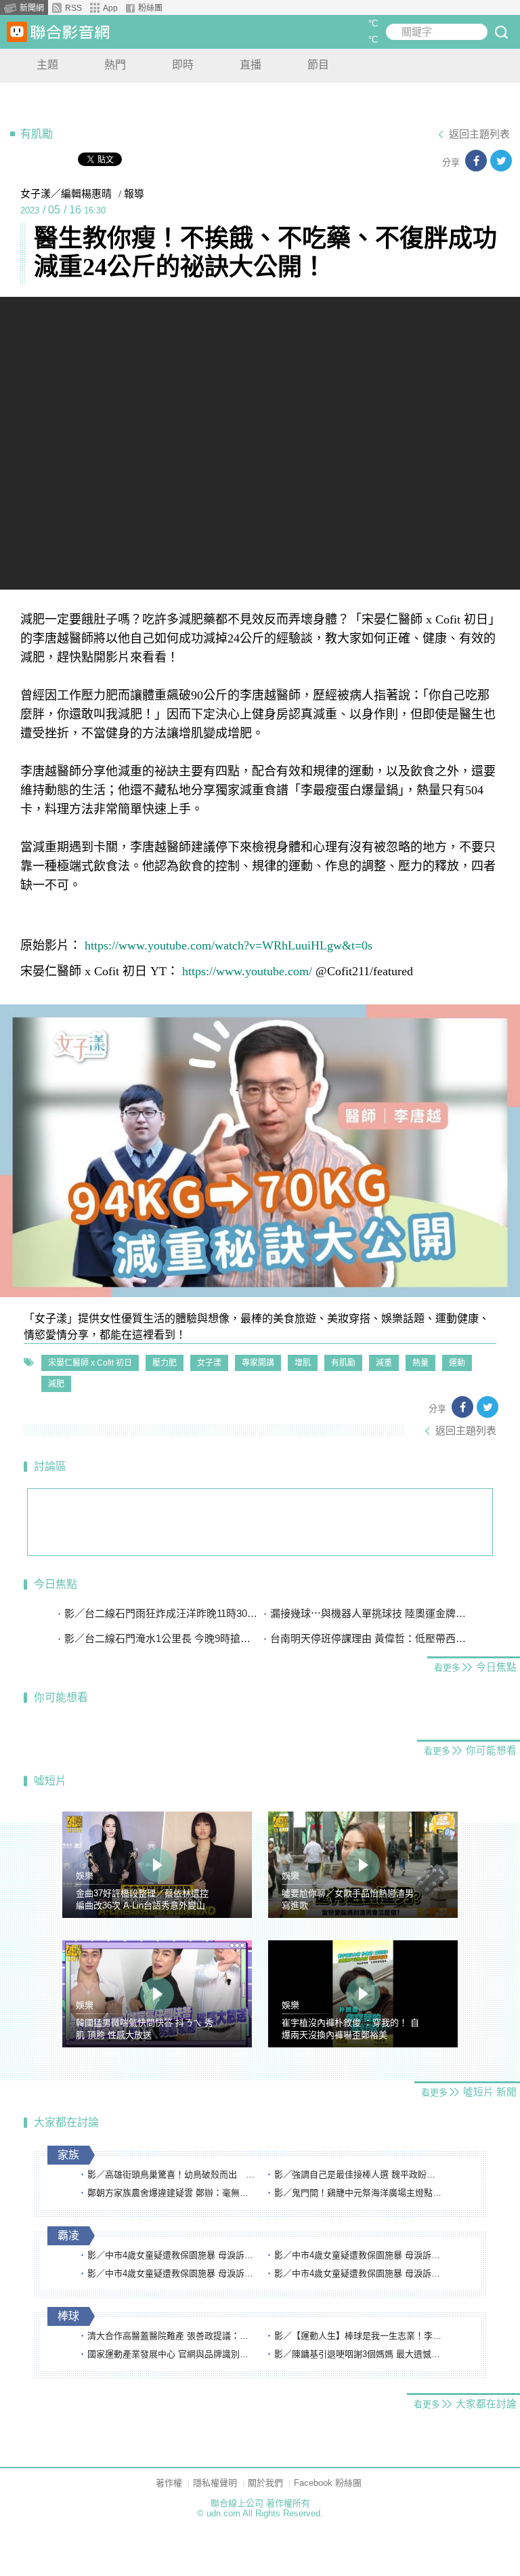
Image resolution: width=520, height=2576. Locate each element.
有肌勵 (343, 1363)
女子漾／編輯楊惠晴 (66, 194)
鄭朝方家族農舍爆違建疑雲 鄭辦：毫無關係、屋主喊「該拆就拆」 (172, 2193)
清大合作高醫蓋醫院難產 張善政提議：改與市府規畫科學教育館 (172, 2336)
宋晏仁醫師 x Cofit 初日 (90, 1363)
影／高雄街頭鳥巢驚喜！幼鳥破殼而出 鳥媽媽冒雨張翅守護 (172, 2174)
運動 (457, 1363)
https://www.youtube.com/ (247, 971)
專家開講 (258, 1363)
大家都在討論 (66, 2122)
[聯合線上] (17, 32)
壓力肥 (165, 1363)
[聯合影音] (70, 32)
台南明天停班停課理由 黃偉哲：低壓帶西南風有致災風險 (368, 1638)
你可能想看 (61, 1697)
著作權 (169, 2483)
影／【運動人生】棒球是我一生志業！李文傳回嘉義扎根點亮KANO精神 (359, 2336)
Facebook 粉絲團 (328, 2483)
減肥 (56, 1384)
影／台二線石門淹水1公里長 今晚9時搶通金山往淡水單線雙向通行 (162, 1638)
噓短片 (50, 1781)
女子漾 (209, 1363)
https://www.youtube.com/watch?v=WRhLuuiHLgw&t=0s (229, 945)
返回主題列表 (479, 134)
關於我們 (265, 2483)
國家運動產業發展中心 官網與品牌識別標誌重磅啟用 (172, 2354)
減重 (384, 1363)
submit (501, 32)
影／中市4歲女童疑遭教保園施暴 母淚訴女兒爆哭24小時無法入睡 (172, 2255)
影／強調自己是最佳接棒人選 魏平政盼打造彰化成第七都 (359, 2174)
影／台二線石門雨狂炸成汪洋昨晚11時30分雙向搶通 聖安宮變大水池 (162, 1613)
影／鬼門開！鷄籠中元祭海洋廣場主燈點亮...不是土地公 (359, 2193)
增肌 (303, 1363)
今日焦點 (56, 1584)
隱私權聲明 (215, 2483)
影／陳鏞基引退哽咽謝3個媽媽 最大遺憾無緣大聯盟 (359, 2354)
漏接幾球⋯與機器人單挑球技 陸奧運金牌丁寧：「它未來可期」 (368, 1613)
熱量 (420, 1363)
